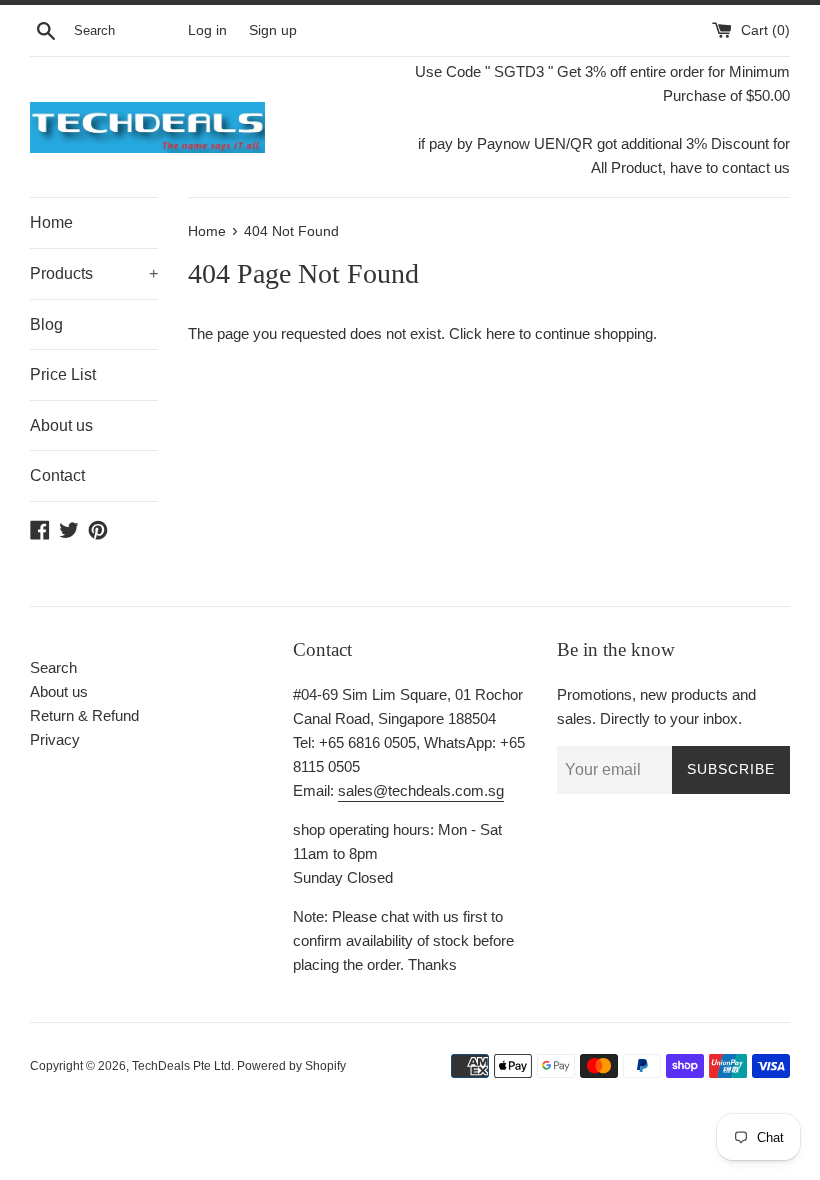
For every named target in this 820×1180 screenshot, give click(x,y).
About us (61, 425)
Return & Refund (84, 715)
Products (94, 273)
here (500, 333)
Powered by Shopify (291, 1066)
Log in (207, 30)
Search (53, 667)
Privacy (55, 739)
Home (51, 222)
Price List (63, 374)
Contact (57, 475)
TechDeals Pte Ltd (181, 1066)
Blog (46, 324)
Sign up (273, 30)
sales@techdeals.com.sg (421, 790)
